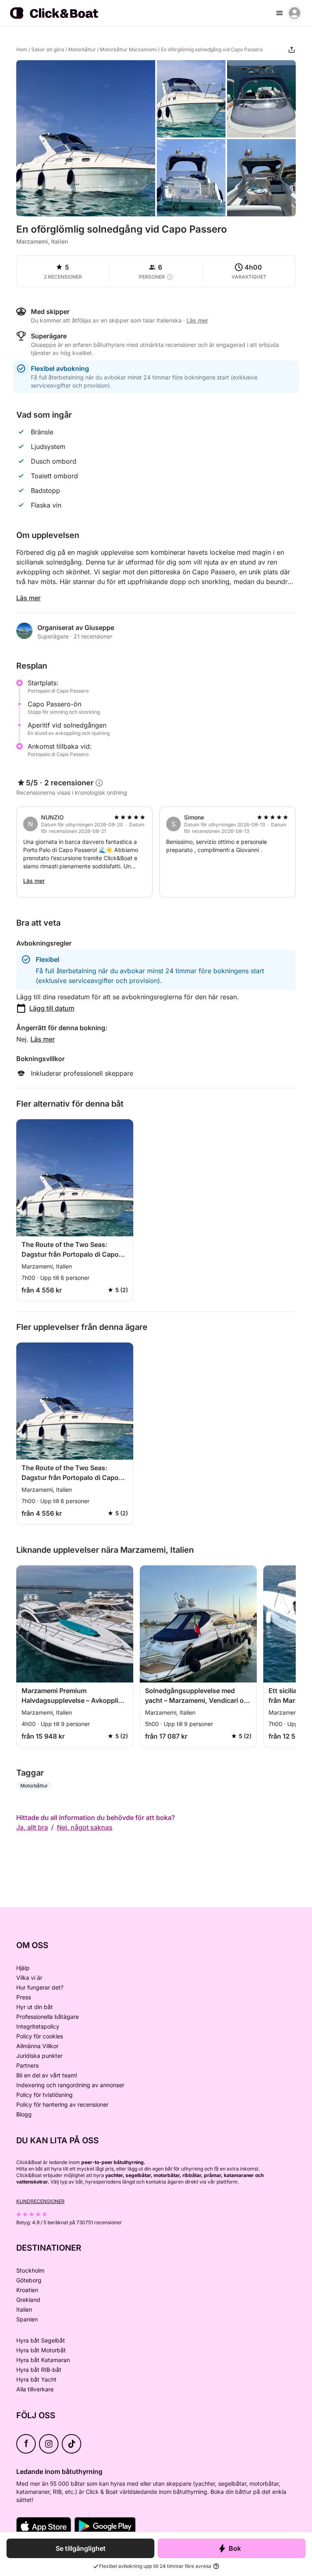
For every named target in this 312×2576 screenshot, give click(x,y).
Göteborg (29, 2280)
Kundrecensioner (40, 2201)
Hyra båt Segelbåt (41, 2340)
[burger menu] (279, 13)
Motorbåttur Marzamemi (128, 49)
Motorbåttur (82, 49)
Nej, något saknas (85, 1827)
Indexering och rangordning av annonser (70, 2085)
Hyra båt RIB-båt (39, 2370)
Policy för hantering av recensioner (62, 2104)
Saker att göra (48, 49)
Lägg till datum (52, 1008)
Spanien (27, 2319)
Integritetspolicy (38, 2026)
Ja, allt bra (32, 1827)
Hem (22, 49)
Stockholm (30, 2270)
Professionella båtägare (48, 2017)
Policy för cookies (40, 2036)
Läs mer (28, 598)
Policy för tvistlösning (44, 2095)
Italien (24, 2309)
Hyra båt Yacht (36, 2379)
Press (24, 1997)
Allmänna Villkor (37, 2046)
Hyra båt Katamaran (43, 2360)
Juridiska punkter (39, 2056)
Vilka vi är (29, 1978)
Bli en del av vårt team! (47, 2075)
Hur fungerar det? (40, 1987)
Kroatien (27, 2290)
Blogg (24, 2114)
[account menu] (295, 13)
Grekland (28, 2300)
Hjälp (23, 1968)
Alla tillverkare (35, 2389)
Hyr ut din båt (35, 2007)
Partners (27, 2065)
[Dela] (292, 50)
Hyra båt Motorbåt (41, 2350)
